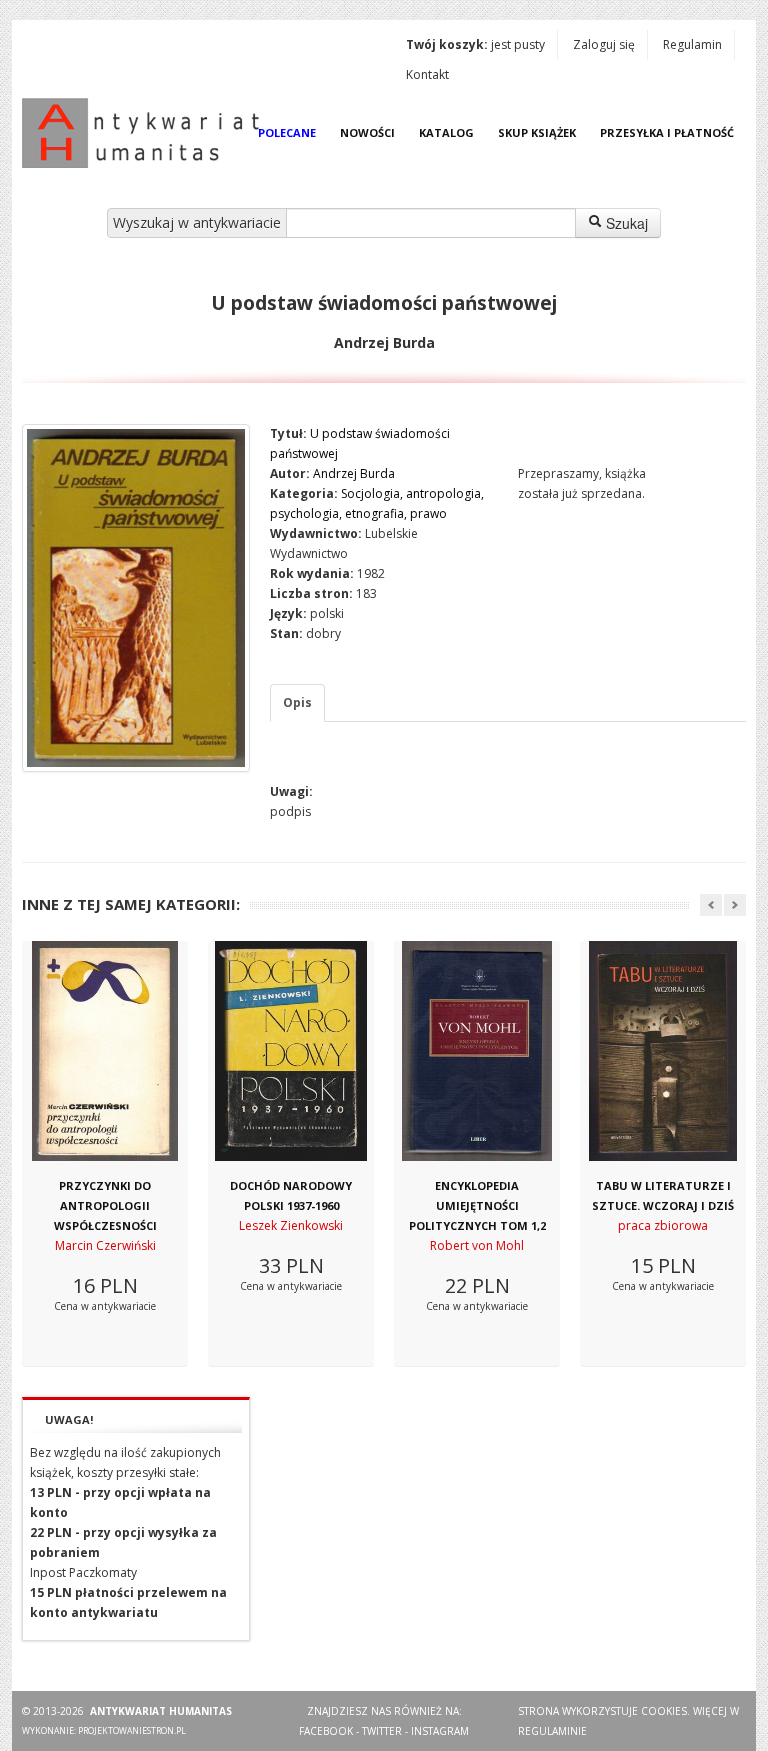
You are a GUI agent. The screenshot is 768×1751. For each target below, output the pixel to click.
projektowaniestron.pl (132, 1730)
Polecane (287, 132)
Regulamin (692, 44)
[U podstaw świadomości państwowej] (136, 598)
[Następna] (735, 905)
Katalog (446, 132)
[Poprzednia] (711, 905)
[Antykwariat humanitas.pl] (146, 133)
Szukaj (625, 223)
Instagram (440, 1731)
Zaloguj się (604, 44)
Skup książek (537, 132)
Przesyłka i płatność (667, 132)
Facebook (326, 1731)
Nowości (367, 132)
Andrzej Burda (354, 473)
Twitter (382, 1731)
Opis (297, 702)
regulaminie (552, 1731)
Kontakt (427, 74)
